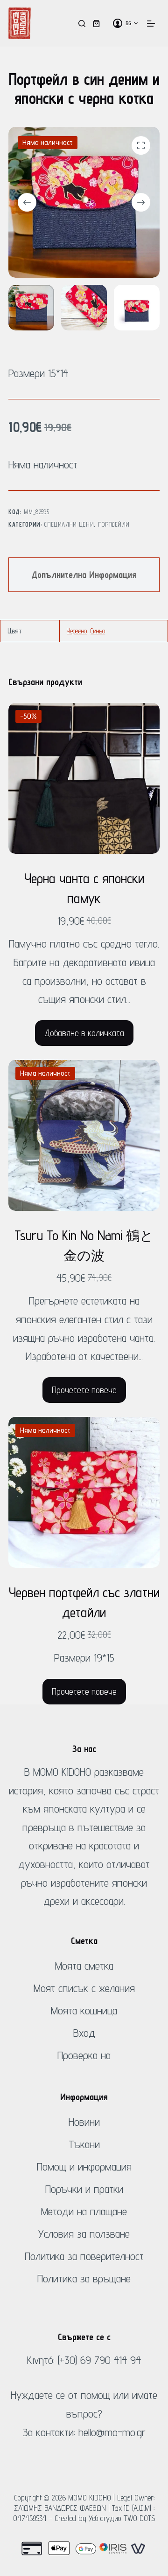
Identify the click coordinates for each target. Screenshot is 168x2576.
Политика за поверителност (84, 2256)
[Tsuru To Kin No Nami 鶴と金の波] (84, 1135)
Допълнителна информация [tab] (84, 575)
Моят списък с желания (84, 1988)
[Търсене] (82, 24)
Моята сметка (84, 1966)
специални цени (69, 524)
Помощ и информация (84, 2167)
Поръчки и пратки (84, 2189)
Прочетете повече (84, 1390)
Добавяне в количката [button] (84, 1033)
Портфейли (114, 524)
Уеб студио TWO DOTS (122, 2518)
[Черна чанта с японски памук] (84, 778)
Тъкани (84, 2144)
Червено (77, 631)
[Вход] (118, 23)
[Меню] (151, 24)
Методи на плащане (84, 2211)
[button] (132, 23)
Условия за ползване (84, 2234)
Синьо (98, 631)
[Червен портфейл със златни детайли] (84, 1492)
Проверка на (84, 2055)
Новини (84, 2122)
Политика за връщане (84, 2278)
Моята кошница (84, 2010)
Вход (84, 2033)
